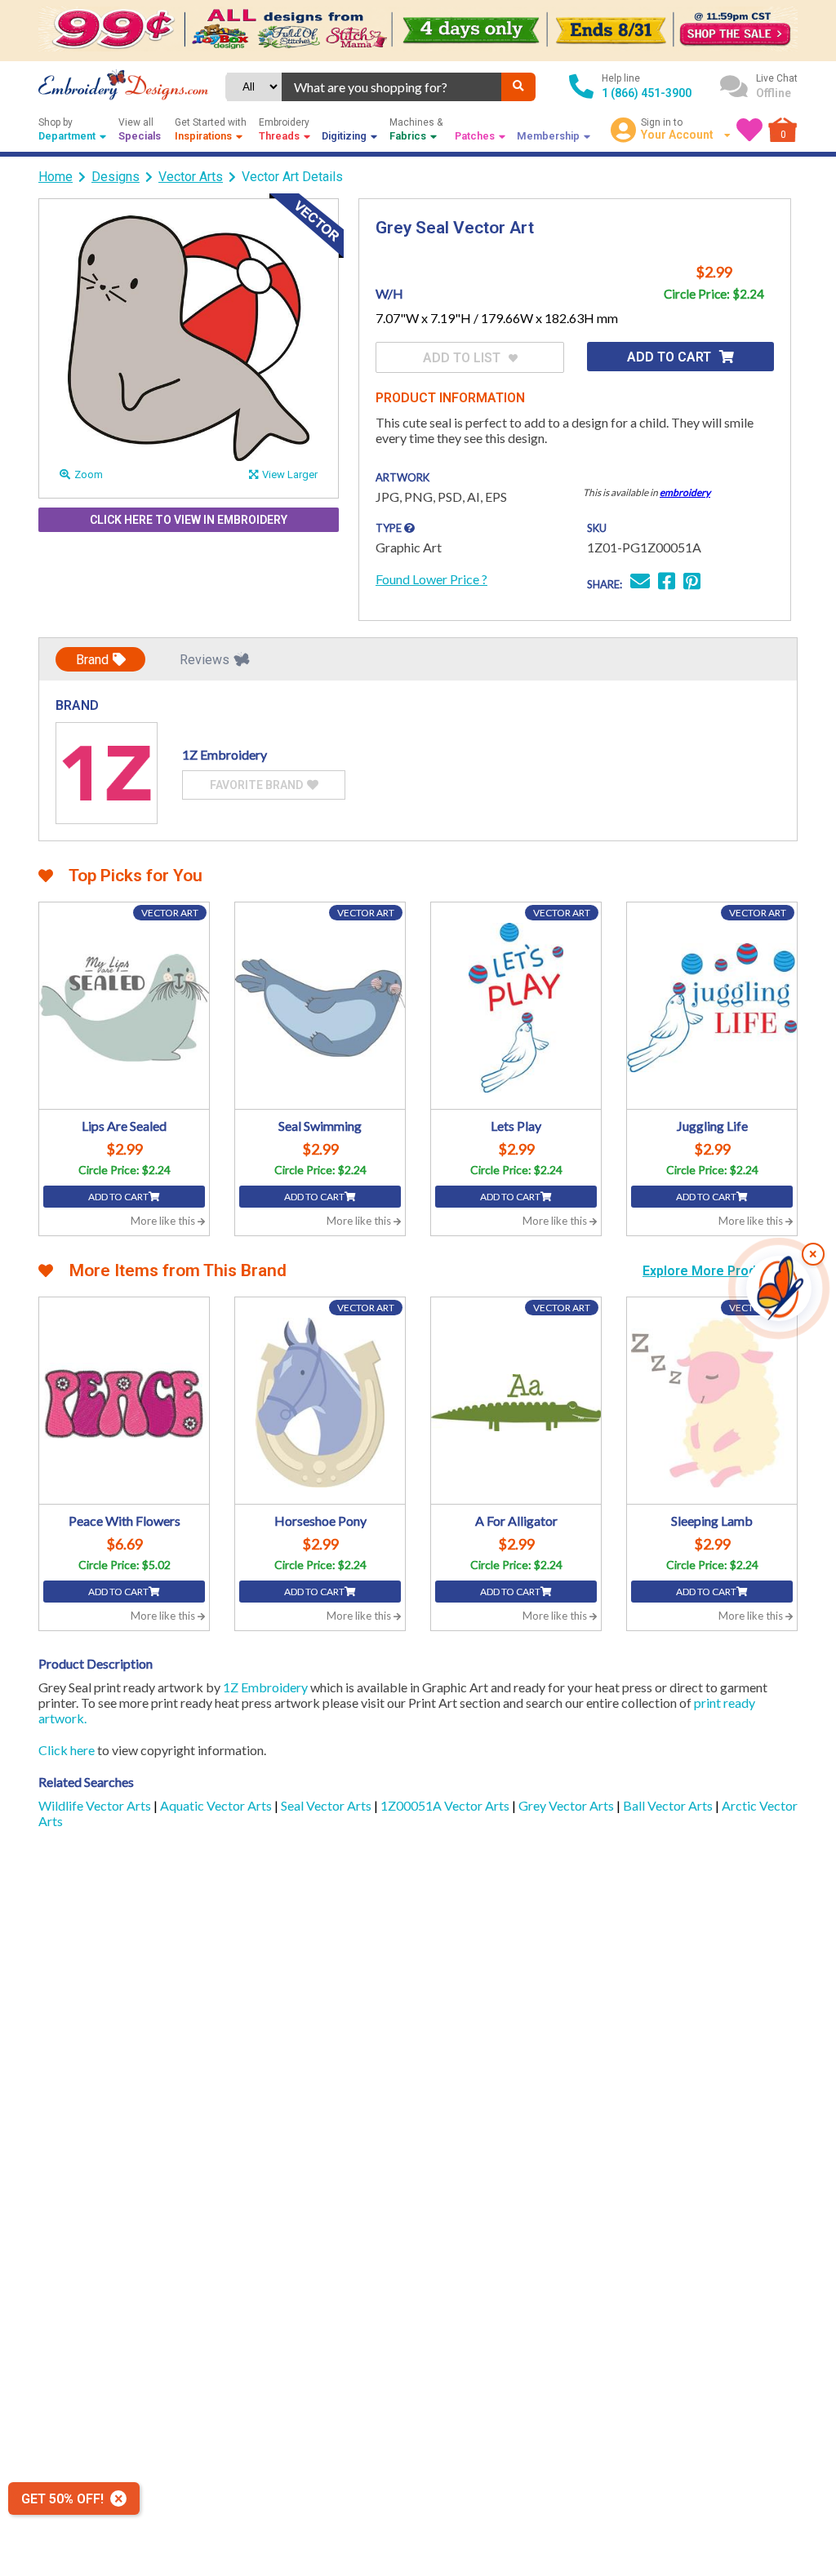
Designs (116, 177)
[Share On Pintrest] (692, 583)
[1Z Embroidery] (107, 773)
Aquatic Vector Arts (217, 1805)
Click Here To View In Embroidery (189, 520)
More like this (164, 1221)
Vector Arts (191, 177)
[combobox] (391, 87)
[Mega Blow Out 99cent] (418, 30)
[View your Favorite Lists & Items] (749, 130)
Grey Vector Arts (567, 1805)
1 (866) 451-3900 (647, 93)
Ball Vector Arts (669, 1805)
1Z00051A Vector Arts (446, 1805)
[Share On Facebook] (667, 583)
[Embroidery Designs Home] (123, 86)
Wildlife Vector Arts (96, 1805)
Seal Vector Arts (327, 1805)
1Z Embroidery (265, 1687)
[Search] (518, 87)
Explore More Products (714, 1271)
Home (56, 177)
